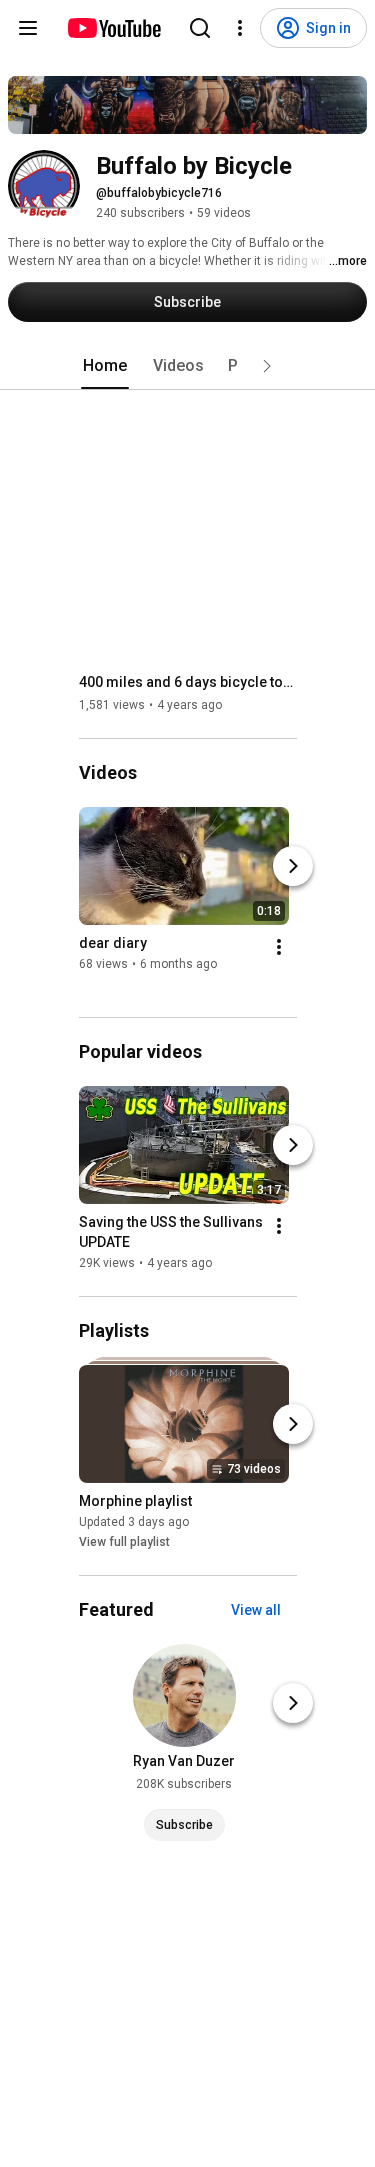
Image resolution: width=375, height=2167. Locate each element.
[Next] (293, 866)
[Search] (200, 28)
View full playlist (124, 1542)
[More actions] (279, 947)
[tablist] (188, 366)
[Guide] (28, 28)
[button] (267, 366)
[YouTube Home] (113, 28)
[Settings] (240, 28)
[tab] (105, 366)
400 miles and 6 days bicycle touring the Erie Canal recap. (188, 682)
